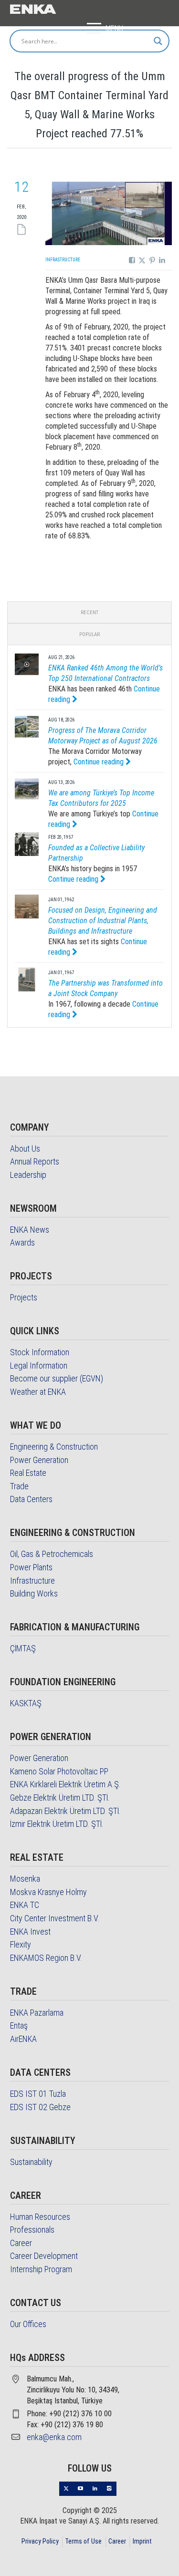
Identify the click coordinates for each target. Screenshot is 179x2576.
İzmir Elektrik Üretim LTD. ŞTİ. (57, 1824)
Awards (22, 1242)
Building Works (34, 1593)
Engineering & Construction (54, 1447)
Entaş (19, 2025)
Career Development (44, 2256)
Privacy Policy (40, 2541)
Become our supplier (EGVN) (57, 1378)
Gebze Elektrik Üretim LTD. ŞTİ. (60, 1798)
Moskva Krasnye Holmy (48, 1892)
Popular (89, 634)
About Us (25, 1149)
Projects (24, 1297)
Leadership (28, 1175)
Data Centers (31, 1499)
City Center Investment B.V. (55, 1918)
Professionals (32, 2230)
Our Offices (28, 2324)
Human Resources (40, 2217)
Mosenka (25, 1879)
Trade (19, 1486)
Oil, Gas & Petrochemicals (52, 1554)
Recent (89, 613)
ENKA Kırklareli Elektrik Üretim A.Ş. (65, 1784)
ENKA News (30, 1230)
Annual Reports (35, 1161)
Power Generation (39, 1460)
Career (21, 2243)
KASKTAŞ (26, 1703)
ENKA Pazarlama (37, 2013)
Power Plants (31, 1567)
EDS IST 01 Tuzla (38, 2094)
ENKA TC (25, 1905)
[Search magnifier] (158, 41)
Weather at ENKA (38, 1392)
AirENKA (23, 2039)
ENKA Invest (30, 1932)
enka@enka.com (54, 2437)
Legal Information (39, 1365)
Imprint (142, 2541)
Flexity (21, 1944)
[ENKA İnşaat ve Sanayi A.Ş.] (33, 8)
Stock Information (40, 1352)
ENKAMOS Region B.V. (46, 1958)
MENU (114, 28)
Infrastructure (63, 260)
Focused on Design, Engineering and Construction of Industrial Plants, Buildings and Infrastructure (103, 921)
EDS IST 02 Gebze (40, 2107)
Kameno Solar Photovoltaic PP (59, 1771)
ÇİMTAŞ (23, 1648)
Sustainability (31, 2162)
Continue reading (100, 762)
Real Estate (28, 1473)
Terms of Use (83, 2541)
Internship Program (41, 2269)
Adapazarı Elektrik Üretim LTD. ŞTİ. (65, 1811)
